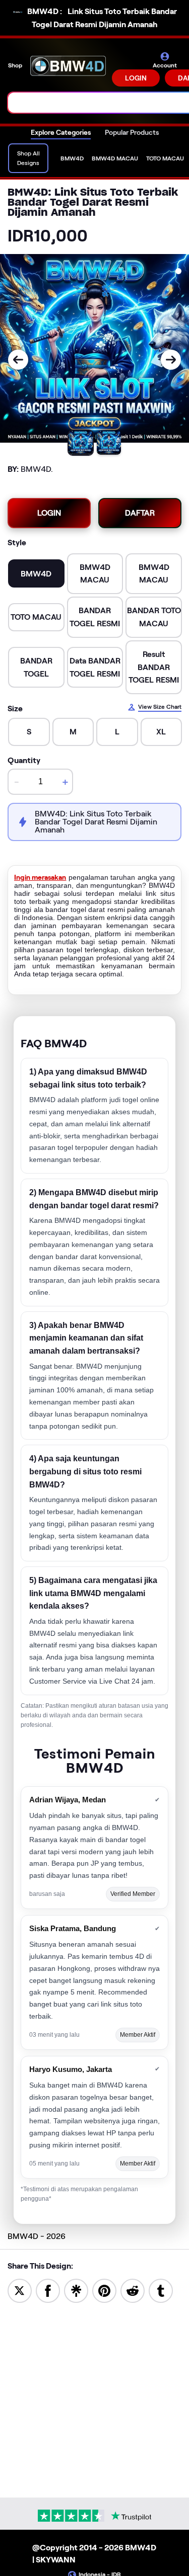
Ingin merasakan (40, 877)
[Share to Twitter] (20, 2290)
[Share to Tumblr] (161, 2290)
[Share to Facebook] (48, 2290)
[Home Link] (68, 69)
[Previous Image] (18, 360)
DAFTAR (140, 513)
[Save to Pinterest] (104, 2290)
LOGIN (136, 78)
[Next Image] (171, 360)
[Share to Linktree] (76, 2290)
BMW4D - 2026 (37, 2236)
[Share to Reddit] (133, 2290)
